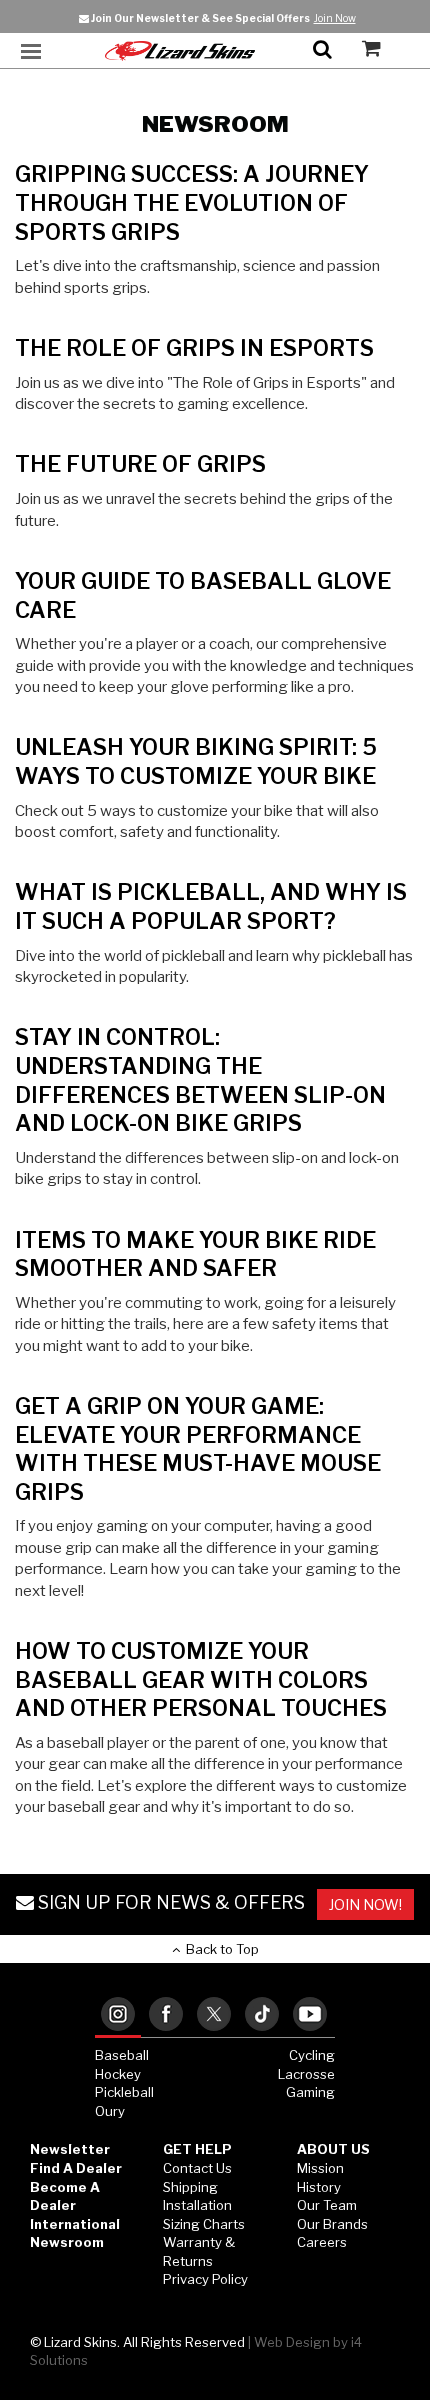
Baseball (122, 2055)
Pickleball (124, 2092)
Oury (110, 2111)
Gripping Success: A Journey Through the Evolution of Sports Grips (192, 202)
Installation (197, 2205)
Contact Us (197, 2168)
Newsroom (67, 2242)
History (319, 2187)
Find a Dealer (76, 2168)
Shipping (190, 2187)
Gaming (310, 2092)
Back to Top (219, 1949)
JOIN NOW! (365, 1904)
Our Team (327, 2205)
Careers (322, 2242)
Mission (320, 2168)
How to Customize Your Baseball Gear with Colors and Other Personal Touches (201, 1679)
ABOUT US (333, 2149)
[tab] (118, 2015)
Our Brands (332, 2224)
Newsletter (70, 2149)
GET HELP (197, 2149)
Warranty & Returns (199, 2251)
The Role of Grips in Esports (194, 348)
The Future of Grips (140, 464)
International (75, 2224)
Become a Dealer (65, 2196)
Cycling (312, 2055)
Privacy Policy (205, 2279)
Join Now (335, 18)
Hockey (118, 2074)
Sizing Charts (204, 2224)
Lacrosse (306, 2074)
